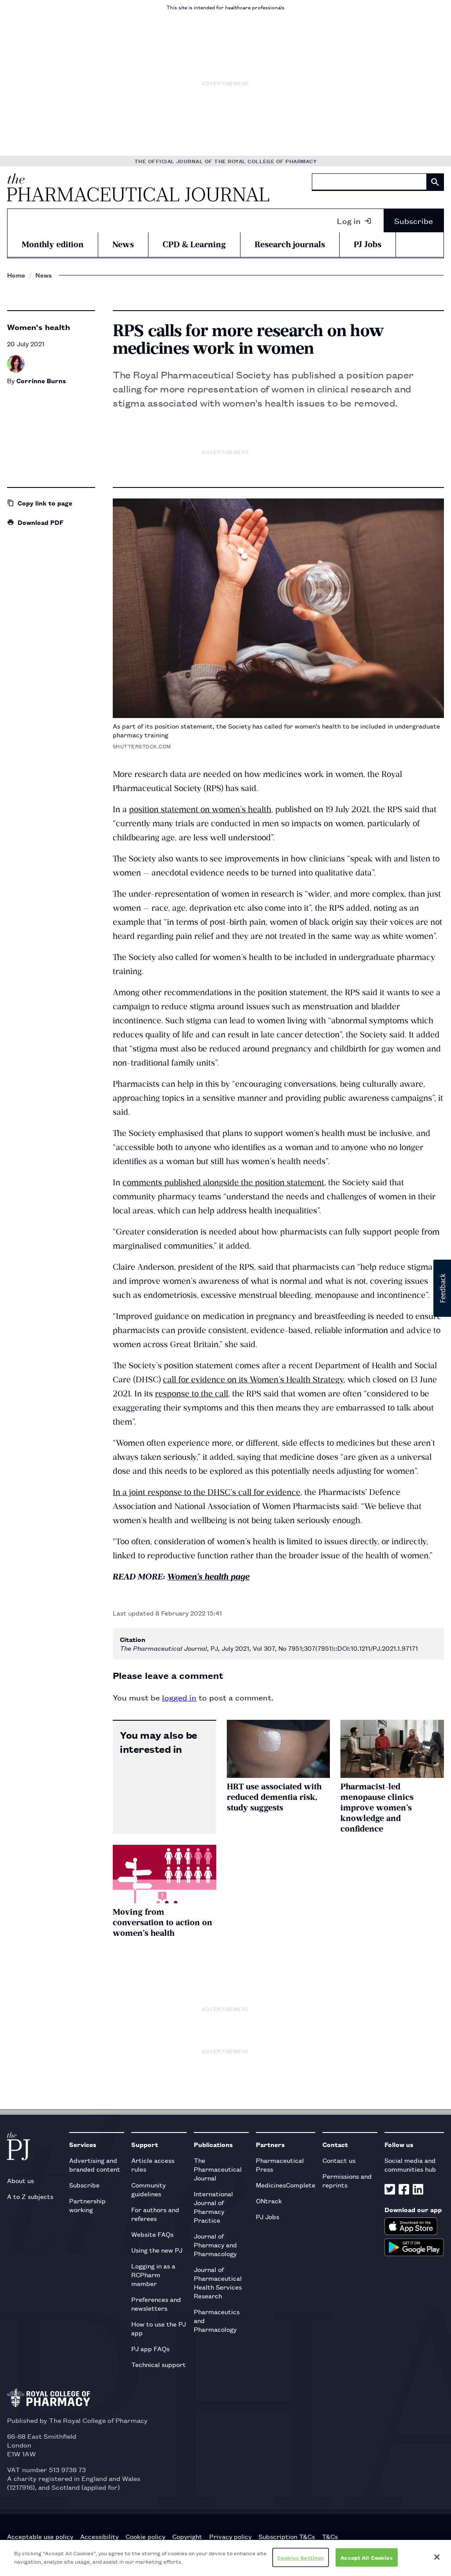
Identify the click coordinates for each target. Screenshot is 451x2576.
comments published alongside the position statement (223, 1182)
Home (16, 275)
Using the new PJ (157, 2250)
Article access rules (153, 2164)
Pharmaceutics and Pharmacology (217, 2320)
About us (20, 2180)
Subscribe (414, 220)
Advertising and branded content (95, 2164)
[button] (442, 1288)
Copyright (187, 2536)
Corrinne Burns (41, 380)
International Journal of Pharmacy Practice (213, 2207)
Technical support (159, 2364)
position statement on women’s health (200, 809)
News (123, 244)
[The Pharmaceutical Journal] (138, 187)
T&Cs (330, 2536)
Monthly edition (53, 244)
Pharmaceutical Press (280, 2164)
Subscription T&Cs (287, 2536)
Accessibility (99, 2536)
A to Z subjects (30, 2196)
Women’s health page (209, 1577)
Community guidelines (148, 2189)
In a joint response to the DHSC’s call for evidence (207, 1492)
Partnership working (87, 2205)
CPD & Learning (194, 244)
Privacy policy (230, 2536)
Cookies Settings (301, 2557)
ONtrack (269, 2200)
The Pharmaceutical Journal (218, 2169)
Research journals (290, 244)
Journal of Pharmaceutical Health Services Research (218, 2282)
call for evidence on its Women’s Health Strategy (253, 1380)
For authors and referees (155, 2214)
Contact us (339, 2160)
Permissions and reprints (347, 2180)
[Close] (437, 2557)
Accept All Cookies (366, 2557)
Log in (349, 220)
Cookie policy (145, 2536)
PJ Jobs (368, 244)
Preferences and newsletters (156, 2303)
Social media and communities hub (410, 2164)
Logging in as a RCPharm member (153, 2274)
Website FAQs (152, 2234)
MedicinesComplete (286, 2185)
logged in (179, 1697)
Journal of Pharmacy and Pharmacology (215, 2244)
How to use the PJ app (159, 2328)
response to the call (192, 1394)
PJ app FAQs (150, 2348)
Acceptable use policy (40, 2536)
